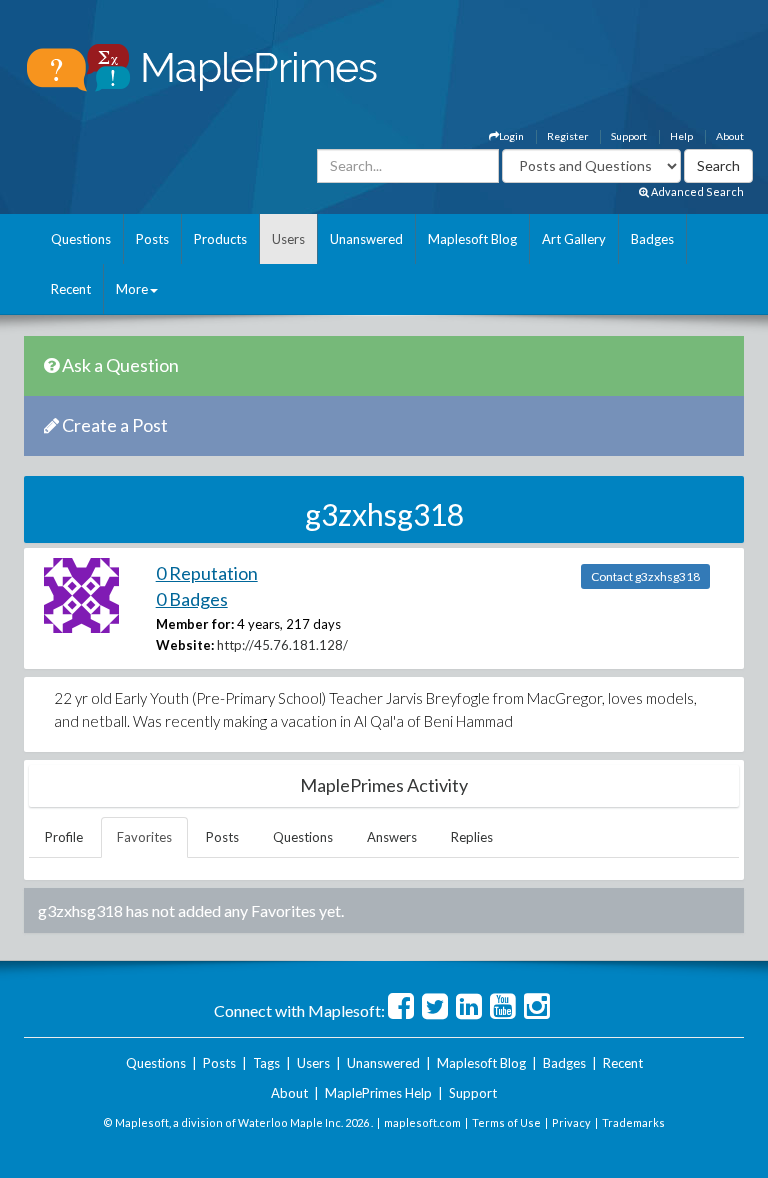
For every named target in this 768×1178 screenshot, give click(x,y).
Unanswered (366, 239)
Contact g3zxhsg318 (645, 576)
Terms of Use (506, 1122)
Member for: (195, 624)
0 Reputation (207, 573)
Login (511, 136)
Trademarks (633, 1122)
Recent (71, 289)
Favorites (144, 837)
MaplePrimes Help (378, 1093)
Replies (472, 837)
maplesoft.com (422, 1122)
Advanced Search (696, 191)
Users (288, 239)
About (730, 136)
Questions (81, 239)
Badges (652, 239)
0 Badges (192, 599)
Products (220, 239)
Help (681, 136)
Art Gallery (574, 239)
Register (567, 136)
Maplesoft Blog (472, 239)
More (132, 289)
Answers (392, 837)
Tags (266, 1063)
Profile (64, 837)
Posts (152, 239)
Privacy (571, 1122)
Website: (185, 645)
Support (629, 136)
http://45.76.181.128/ (282, 645)
